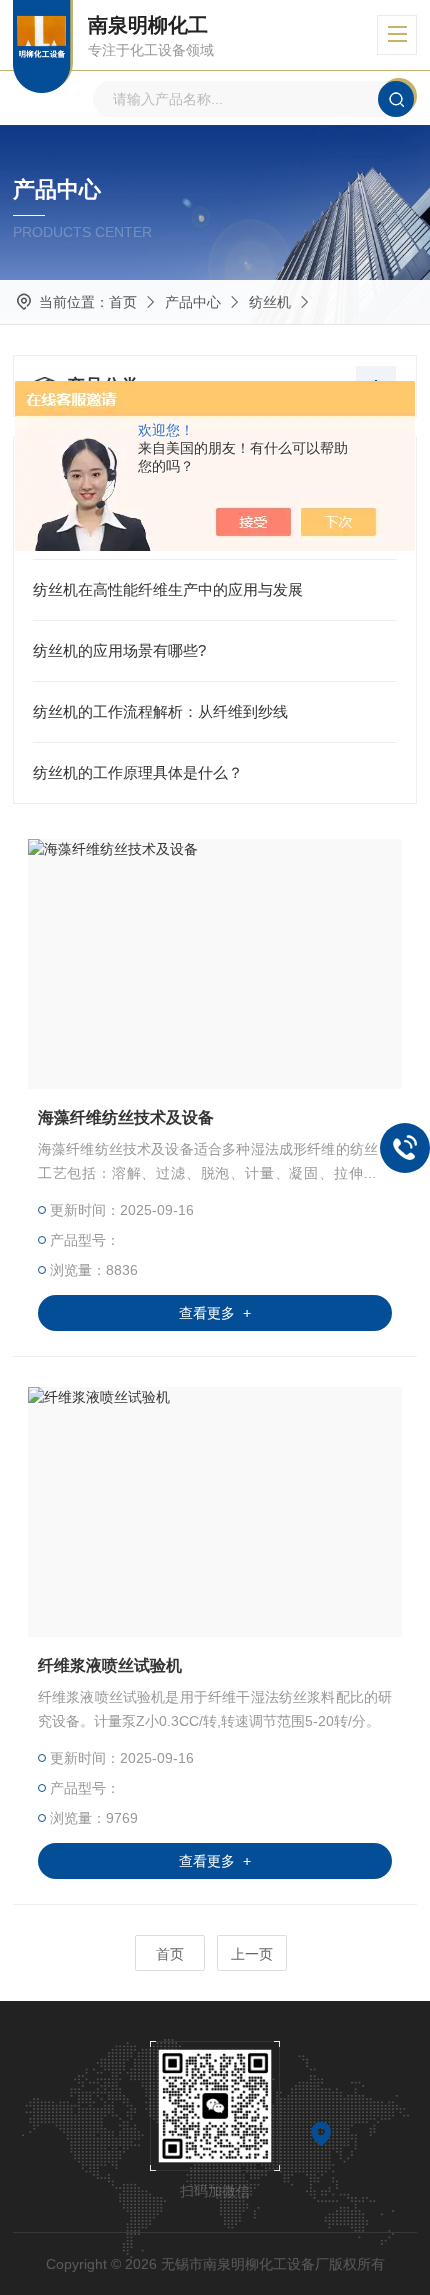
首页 (123, 302)
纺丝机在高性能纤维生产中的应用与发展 (168, 589)
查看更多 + (215, 1313)
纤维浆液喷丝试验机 (110, 1665)
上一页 (252, 1954)
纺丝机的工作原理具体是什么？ (138, 772)
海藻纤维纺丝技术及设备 (126, 1117)
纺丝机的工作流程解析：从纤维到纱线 (160, 711)
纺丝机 (270, 302)
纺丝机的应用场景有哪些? (119, 650)
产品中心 (193, 302)
